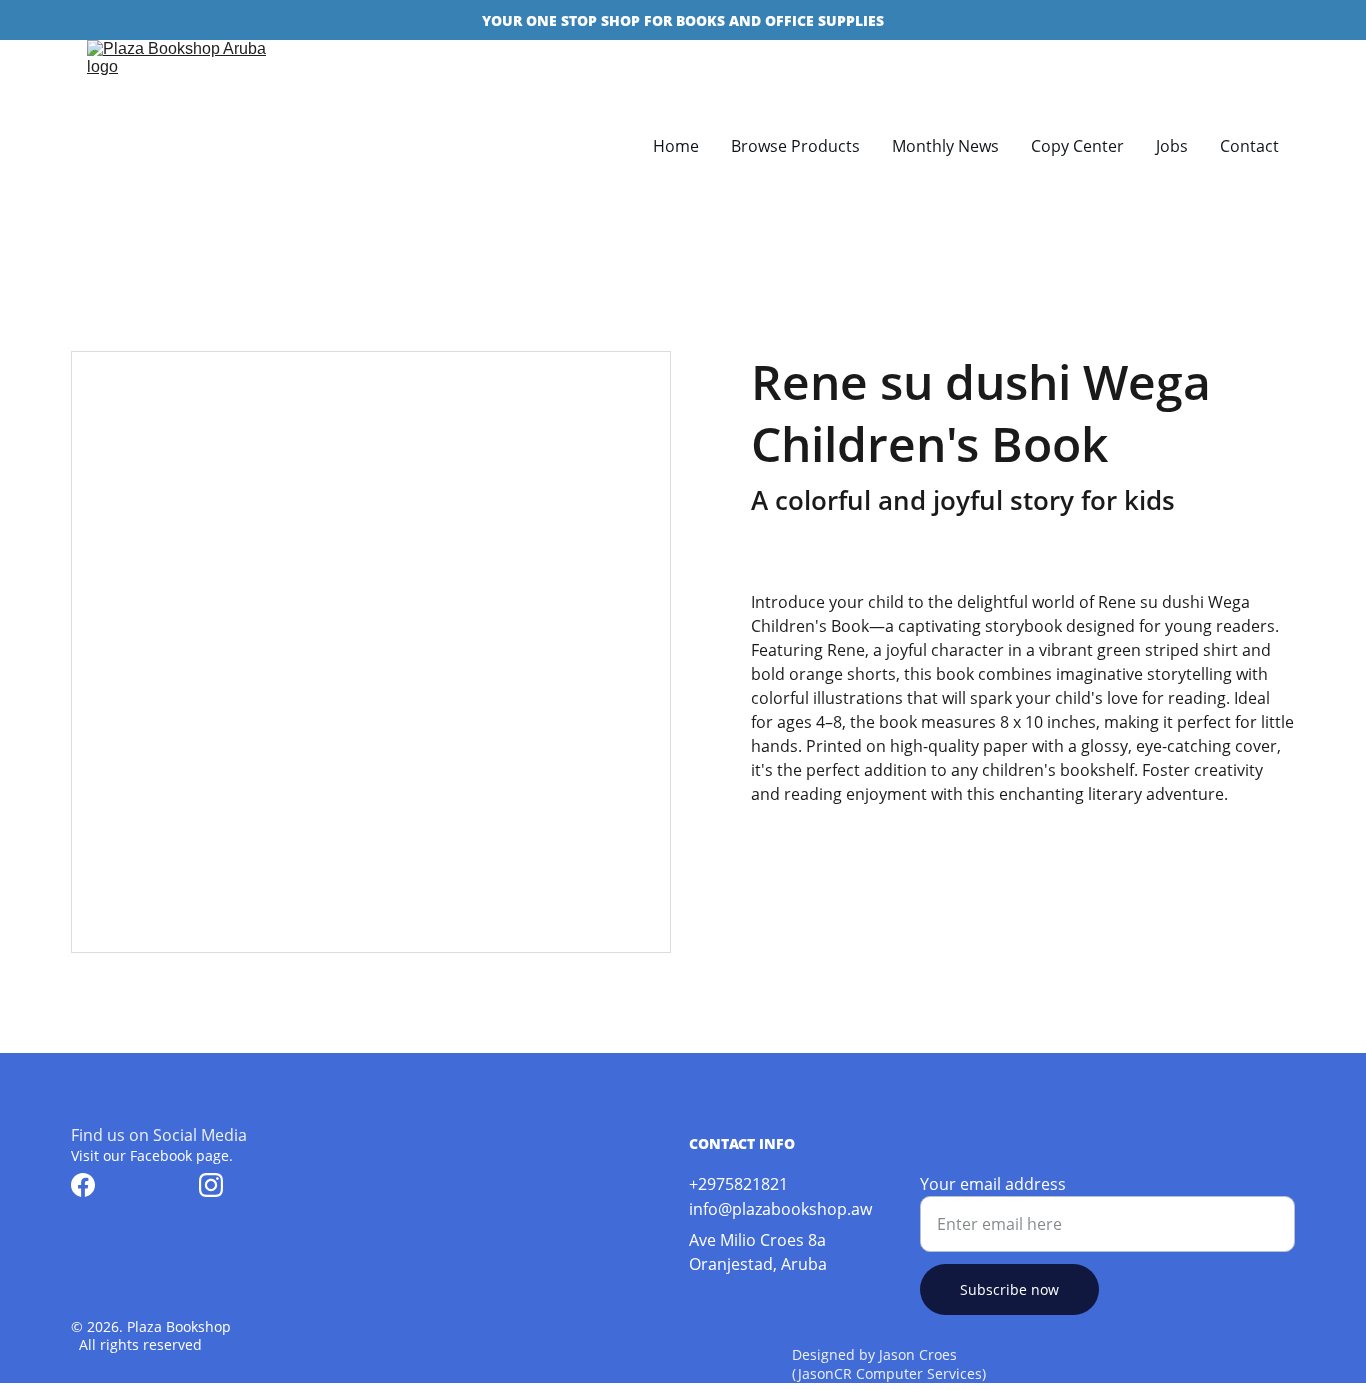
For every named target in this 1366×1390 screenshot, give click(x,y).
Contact (1249, 146)
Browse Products (795, 146)
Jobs (1172, 146)
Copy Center (1077, 146)
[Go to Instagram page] (211, 1185)
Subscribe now (1009, 1289)
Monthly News (945, 146)
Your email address (993, 1184)
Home (676, 146)
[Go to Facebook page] (83, 1185)
